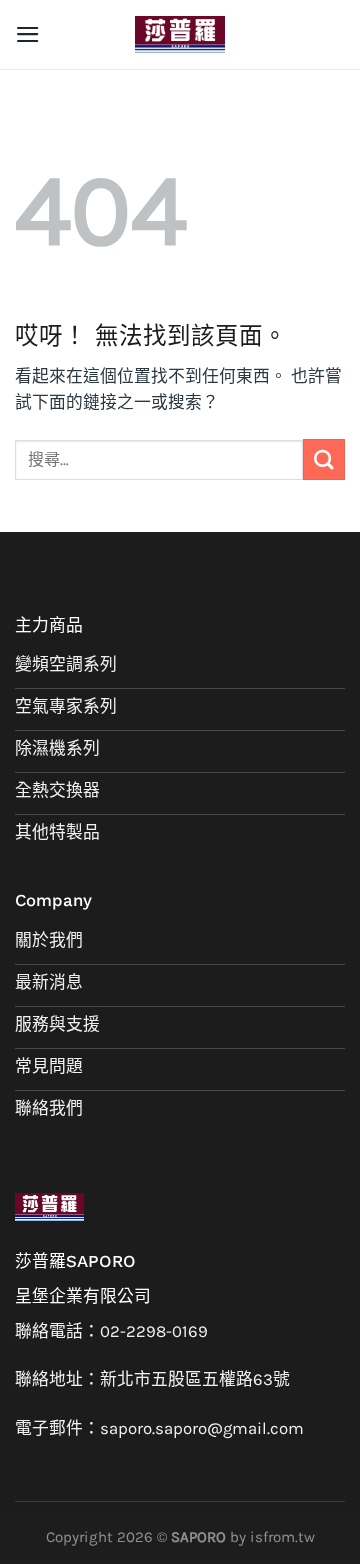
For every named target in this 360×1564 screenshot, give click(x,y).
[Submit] (324, 459)
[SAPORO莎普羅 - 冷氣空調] (180, 34)
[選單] (28, 34)
